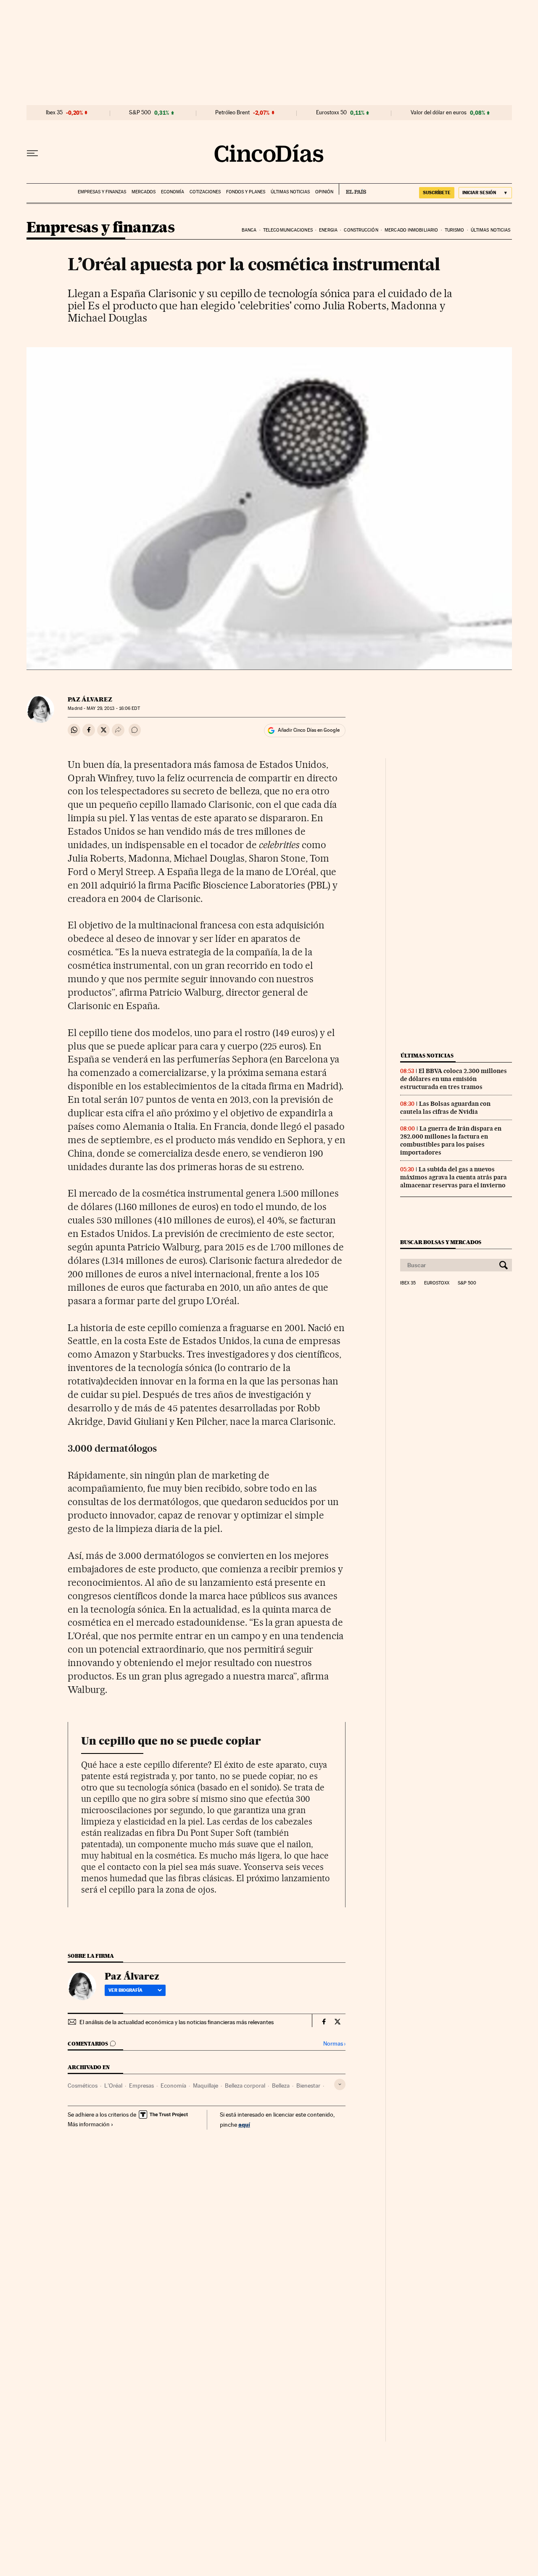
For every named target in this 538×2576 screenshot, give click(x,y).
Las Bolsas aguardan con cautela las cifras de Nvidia (445, 1108)
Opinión (324, 192)
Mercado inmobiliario (411, 230)
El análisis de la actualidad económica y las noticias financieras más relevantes (177, 2022)
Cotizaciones (205, 192)
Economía (173, 192)
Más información (89, 2124)
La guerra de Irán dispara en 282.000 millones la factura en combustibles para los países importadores (451, 1140)
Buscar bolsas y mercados (441, 1242)
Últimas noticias (290, 192)
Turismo (455, 230)
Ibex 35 (54, 113)
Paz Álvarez (90, 699)
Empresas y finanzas (102, 192)
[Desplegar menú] (32, 153)
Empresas (141, 2086)
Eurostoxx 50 (331, 113)
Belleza (281, 2086)
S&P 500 (140, 113)
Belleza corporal (245, 2086)
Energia (328, 230)
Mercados (144, 192)
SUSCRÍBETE (437, 192)
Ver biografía (125, 1990)
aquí (244, 2124)
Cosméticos (83, 2086)
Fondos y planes (246, 192)
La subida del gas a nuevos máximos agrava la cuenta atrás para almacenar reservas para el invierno (454, 1177)
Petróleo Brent (232, 113)
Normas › (334, 2044)
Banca (249, 230)
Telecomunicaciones (288, 230)
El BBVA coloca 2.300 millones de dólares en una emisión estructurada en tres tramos (454, 1079)
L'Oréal (113, 2086)
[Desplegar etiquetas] (340, 2084)
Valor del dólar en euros (439, 113)
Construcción (361, 230)
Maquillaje (206, 2086)
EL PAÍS (352, 189)
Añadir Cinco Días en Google (309, 730)
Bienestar (308, 2086)
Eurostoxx (437, 1283)
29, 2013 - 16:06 (113, 708)
